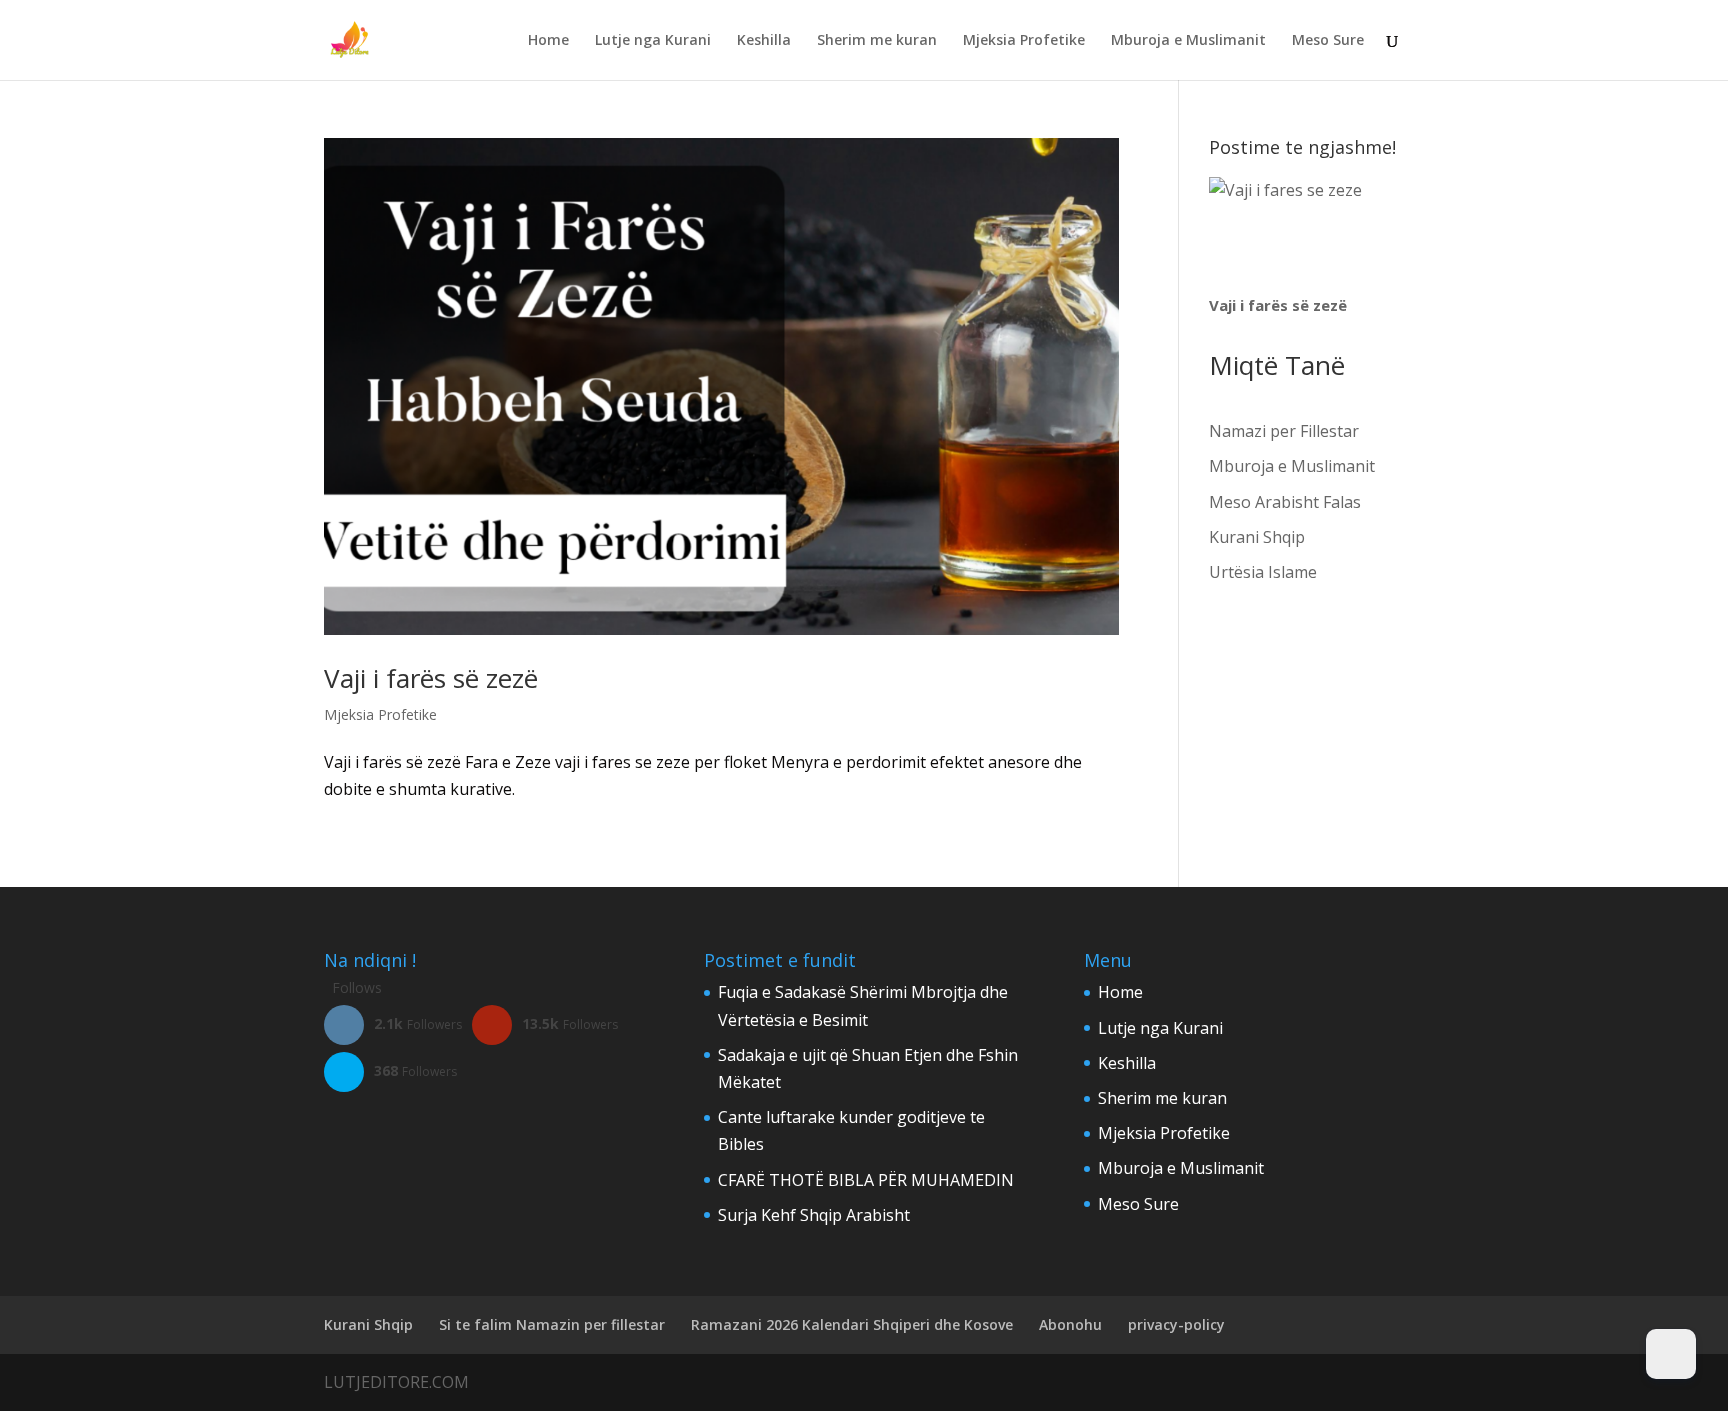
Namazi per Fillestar (1284, 431)
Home (548, 41)
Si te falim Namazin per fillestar (552, 1324)
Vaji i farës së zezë (431, 678)
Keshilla (764, 41)
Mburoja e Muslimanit (1188, 41)
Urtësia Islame (1263, 572)
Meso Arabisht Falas (1285, 502)
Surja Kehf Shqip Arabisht (814, 1215)
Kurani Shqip (1257, 537)
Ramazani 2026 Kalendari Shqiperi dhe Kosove (852, 1324)
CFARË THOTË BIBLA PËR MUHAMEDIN (866, 1180)
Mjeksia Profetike (1024, 41)
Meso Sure (1328, 41)
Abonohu (1070, 1324)
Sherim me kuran (877, 41)
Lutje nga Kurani (653, 41)
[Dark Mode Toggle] (1671, 1354)
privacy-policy (1176, 1324)
